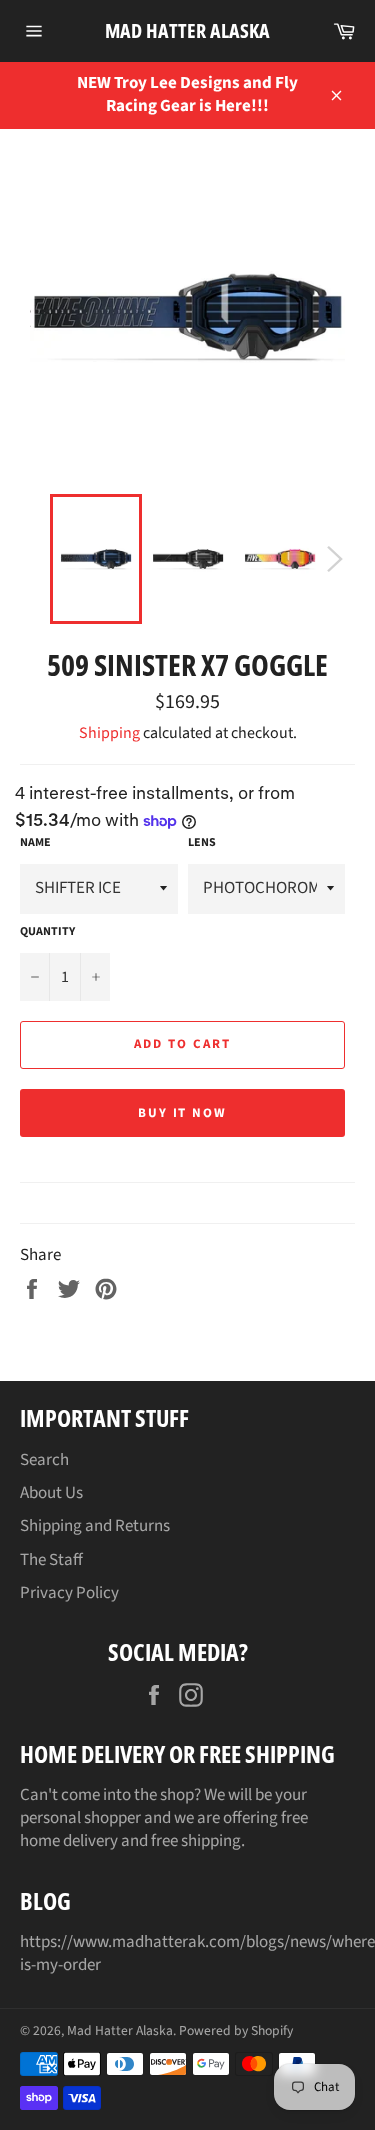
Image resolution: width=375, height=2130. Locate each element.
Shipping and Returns (95, 1526)
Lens (202, 843)
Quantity (47, 932)
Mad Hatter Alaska (187, 30)
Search (44, 1460)
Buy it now (183, 1113)
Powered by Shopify (236, 2030)
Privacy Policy (69, 1593)
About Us (51, 1493)
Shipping (109, 733)
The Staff (51, 1560)
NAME (35, 843)
